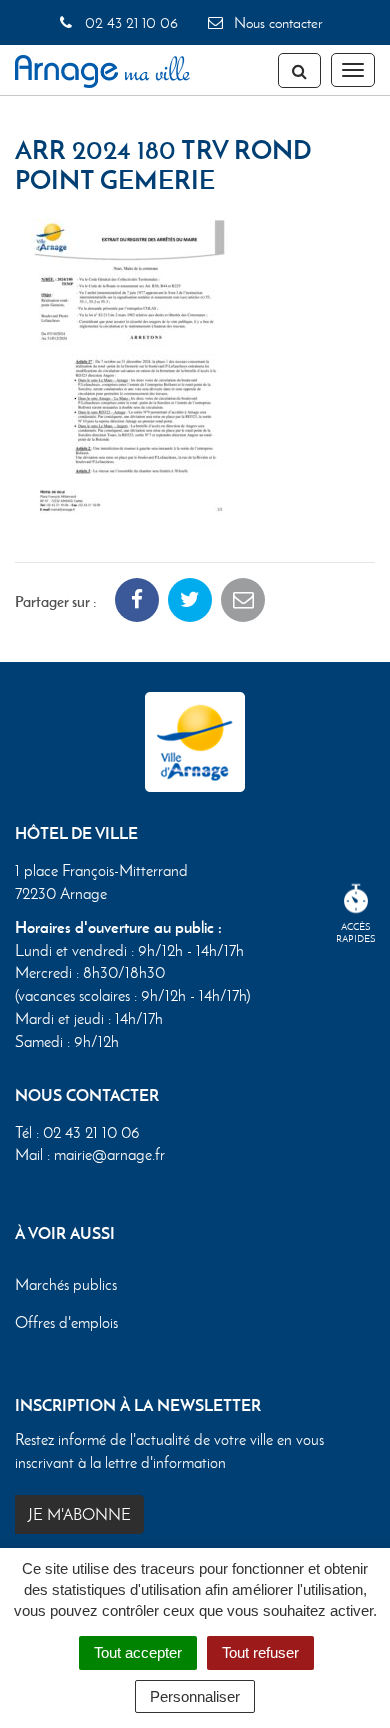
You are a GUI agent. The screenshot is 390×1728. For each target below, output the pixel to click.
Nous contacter (276, 23)
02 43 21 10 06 (129, 23)
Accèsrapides (356, 932)
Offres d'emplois (66, 1322)
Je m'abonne (79, 1514)
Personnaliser (195, 1696)
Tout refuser (260, 1652)
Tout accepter (138, 1652)
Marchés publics (66, 1284)
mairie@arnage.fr (109, 1154)
